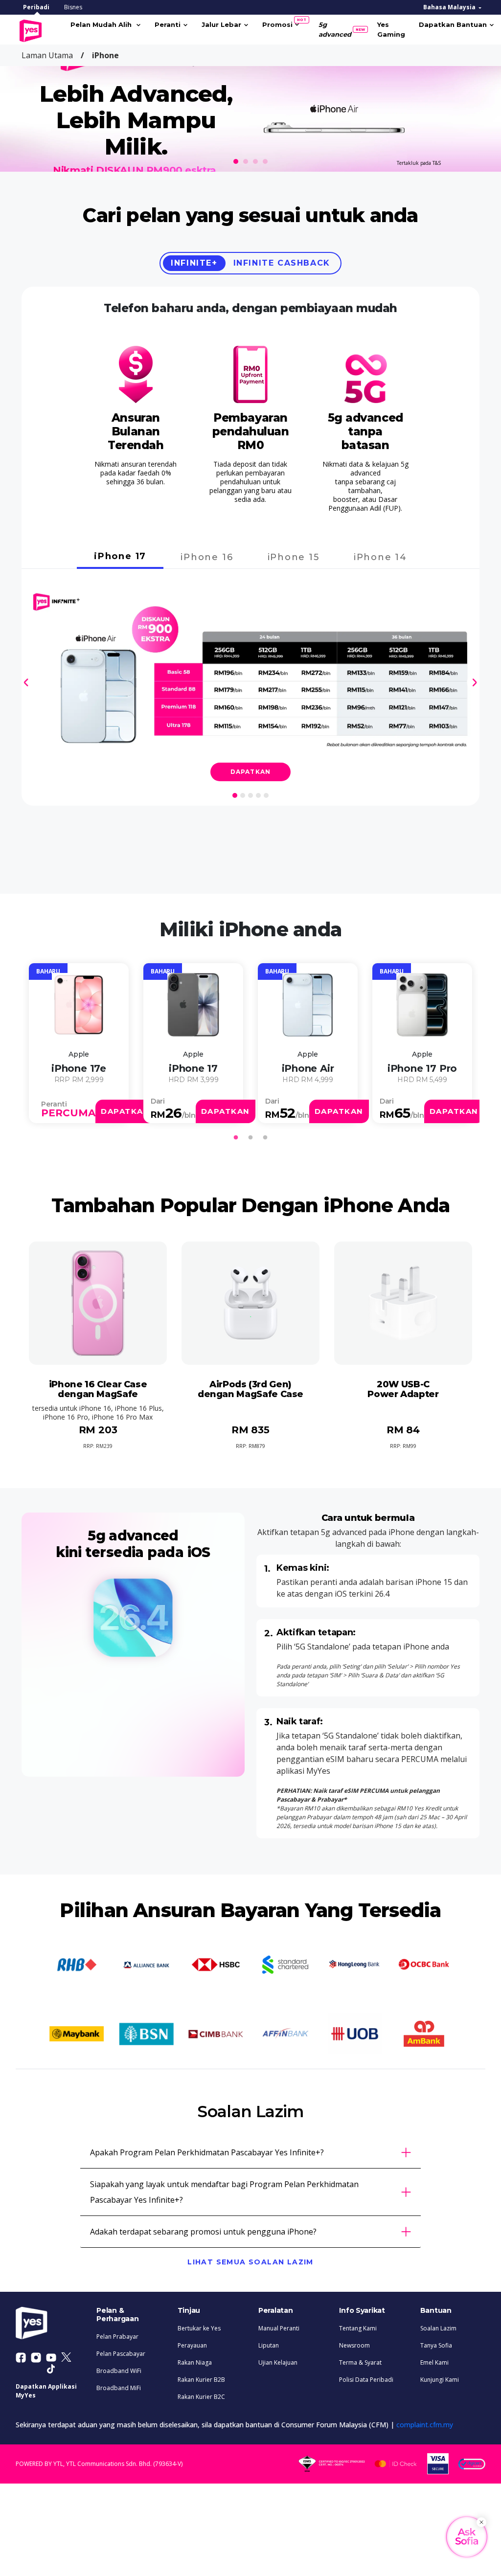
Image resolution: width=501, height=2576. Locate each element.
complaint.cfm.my (425, 2425)
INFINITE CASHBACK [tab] (282, 263)
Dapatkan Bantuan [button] (453, 24)
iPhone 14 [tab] (380, 557)
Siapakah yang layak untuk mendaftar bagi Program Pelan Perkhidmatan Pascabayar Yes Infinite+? (224, 2192)
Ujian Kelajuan (278, 2362)
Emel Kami (434, 2362)
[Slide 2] (246, 161)
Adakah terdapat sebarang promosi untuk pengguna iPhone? (203, 2232)
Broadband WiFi (119, 2371)
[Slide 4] (265, 161)
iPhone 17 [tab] (120, 556)
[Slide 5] (266, 795)
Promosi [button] (281, 23)
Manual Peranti (279, 2328)
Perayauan (192, 2345)
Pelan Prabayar (117, 2337)
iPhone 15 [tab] (294, 557)
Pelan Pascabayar (121, 2354)
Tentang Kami (358, 2328)
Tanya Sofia (436, 2345)
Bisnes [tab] (73, 7)
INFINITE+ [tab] (194, 263)
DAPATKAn (125, 1111)
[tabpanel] (79, 1043)
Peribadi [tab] (36, 7)
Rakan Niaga (195, 2362)
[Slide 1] (236, 161)
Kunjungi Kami (440, 2380)
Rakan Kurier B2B (201, 2380)
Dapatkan (251, 772)
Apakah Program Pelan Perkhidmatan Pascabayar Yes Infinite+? (207, 2152)
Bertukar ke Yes (199, 2328)
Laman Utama (47, 55)
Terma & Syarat (360, 2362)
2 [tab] (250, 1138)
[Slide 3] (255, 161)
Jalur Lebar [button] (221, 24)
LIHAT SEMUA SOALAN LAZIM (250, 2262)
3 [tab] (265, 1138)
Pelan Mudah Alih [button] (102, 24)
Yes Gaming (391, 29)
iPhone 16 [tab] (207, 557)
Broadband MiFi (119, 2388)
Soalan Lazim (438, 2328)
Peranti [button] (168, 24)
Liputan (269, 2345)
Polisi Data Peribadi (366, 2380)
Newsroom (354, 2345)
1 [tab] (236, 1138)
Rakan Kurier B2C (201, 2397)
